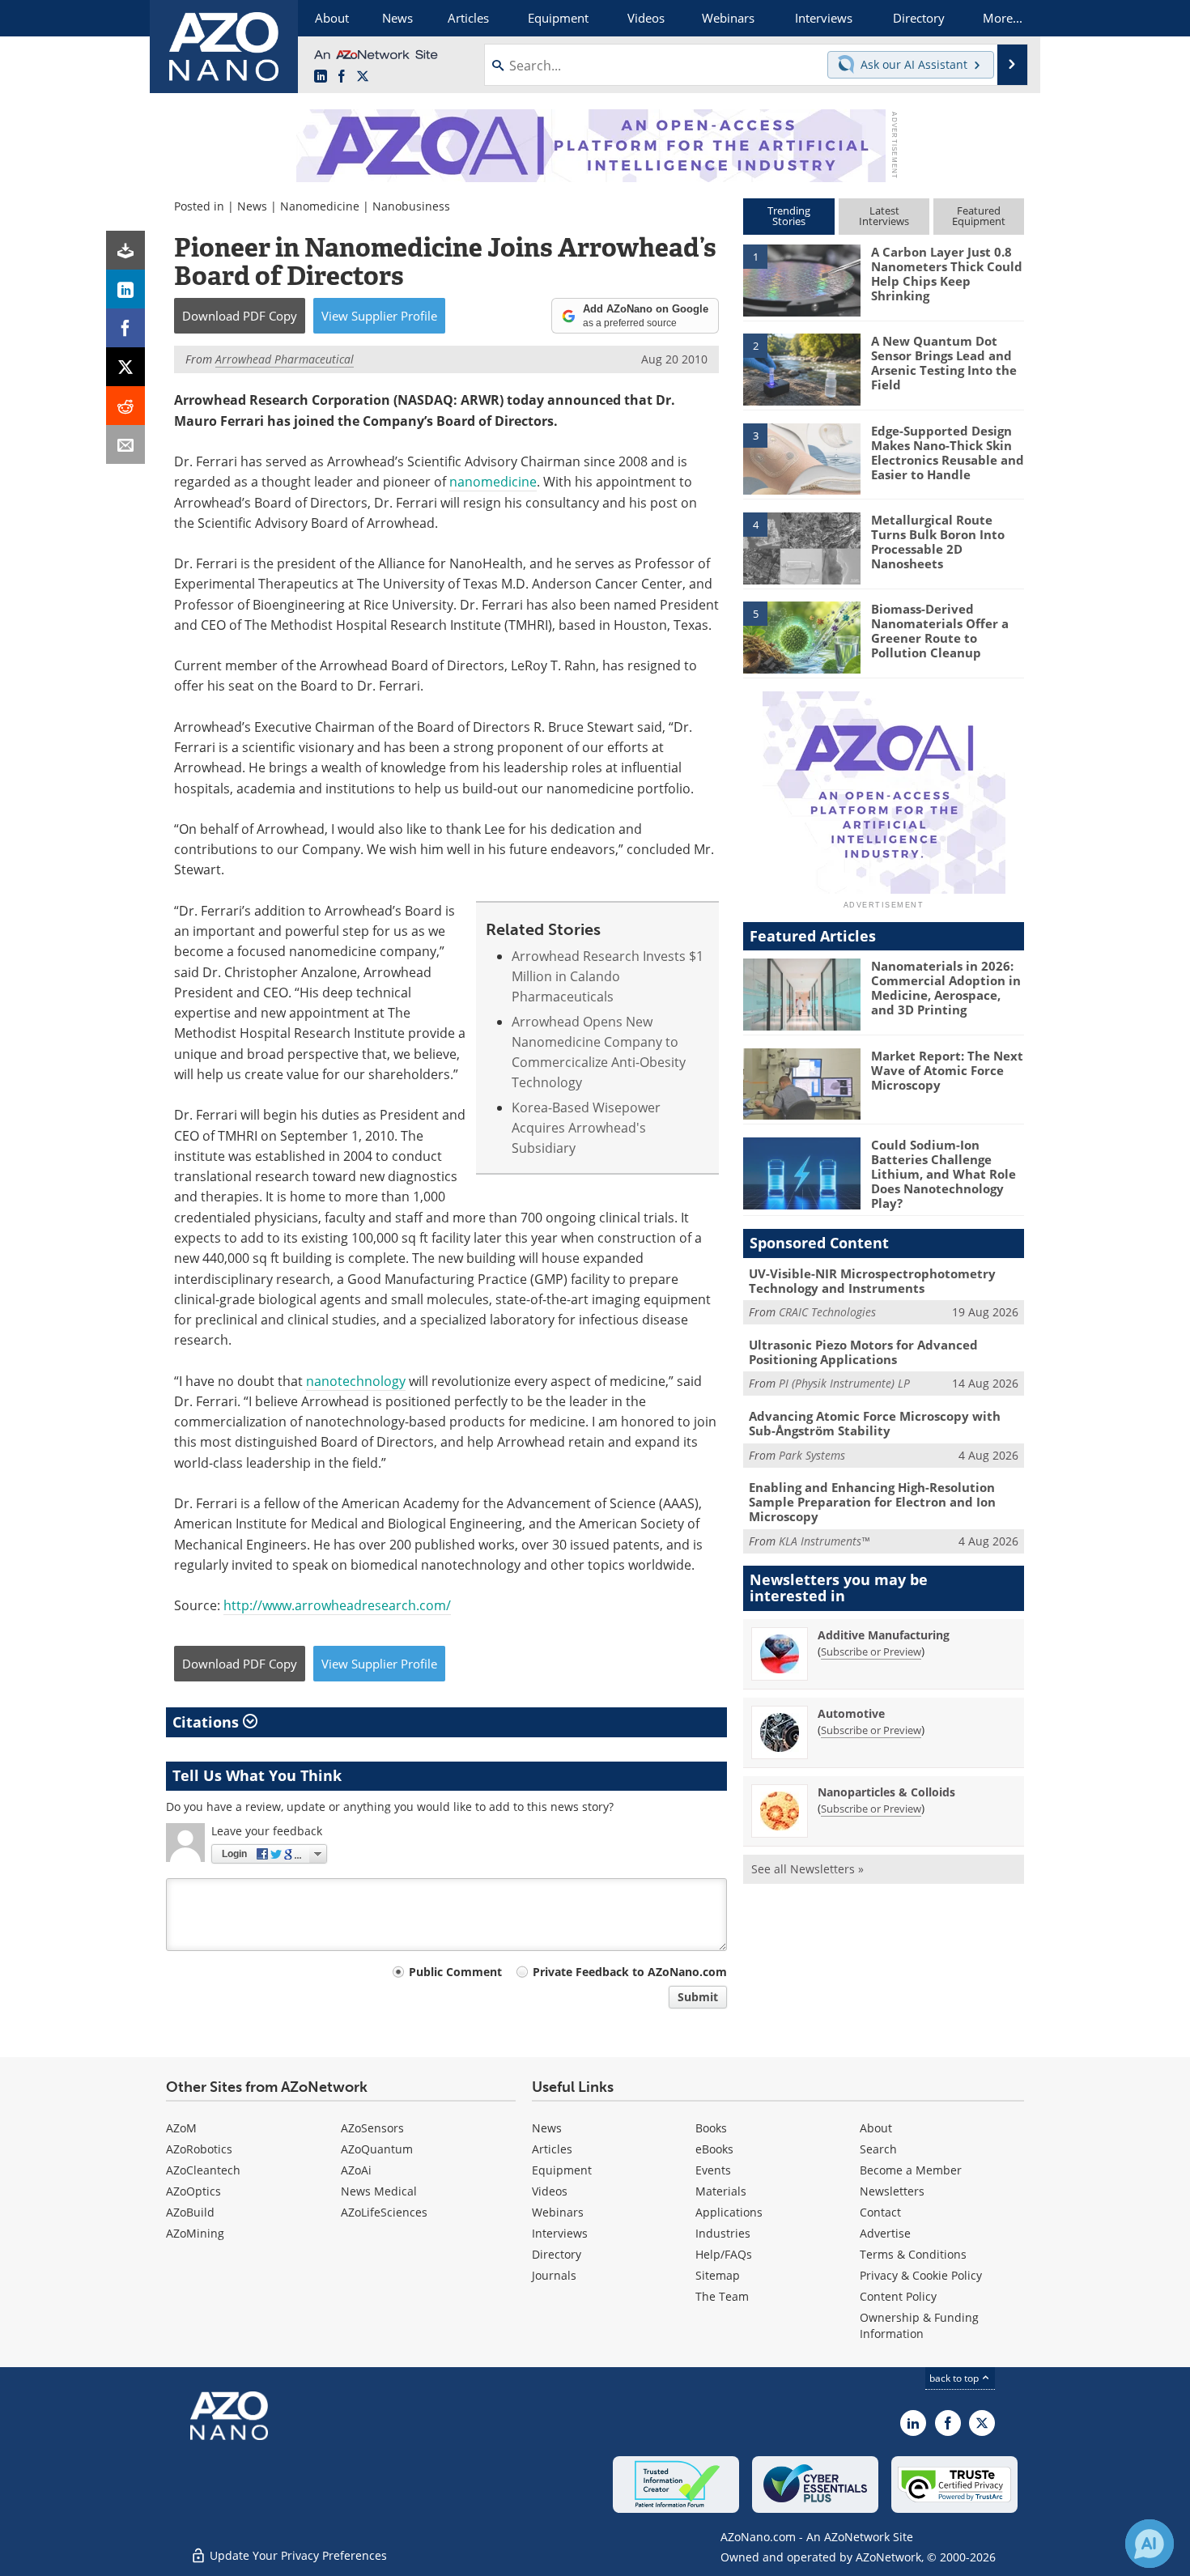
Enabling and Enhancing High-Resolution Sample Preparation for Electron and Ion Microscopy (872, 1502)
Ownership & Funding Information (919, 2325)
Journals (554, 2275)
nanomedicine (493, 482)
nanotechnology (356, 1381)
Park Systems (812, 1455)
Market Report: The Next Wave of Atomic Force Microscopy (947, 1070)
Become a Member (911, 2170)
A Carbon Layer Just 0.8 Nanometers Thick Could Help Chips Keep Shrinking (947, 274)
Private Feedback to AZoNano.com (630, 1972)
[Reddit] (125, 406)
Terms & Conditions (913, 2254)
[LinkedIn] (125, 289)
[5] (801, 636)
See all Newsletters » (807, 1869)
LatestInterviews (884, 216)
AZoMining (195, 2233)
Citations (208, 1722)
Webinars (558, 2212)
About (876, 2128)
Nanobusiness (411, 206)
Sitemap (718, 2275)
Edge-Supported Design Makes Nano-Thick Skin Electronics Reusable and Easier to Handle (948, 453)
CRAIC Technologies (827, 1312)
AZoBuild (190, 2212)
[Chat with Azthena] (1150, 2544)
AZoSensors (372, 2128)
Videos (550, 2191)
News (252, 206)
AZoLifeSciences (384, 2212)
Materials (721, 2191)
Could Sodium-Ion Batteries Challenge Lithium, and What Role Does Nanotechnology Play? (943, 1174)
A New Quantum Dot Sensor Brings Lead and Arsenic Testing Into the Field (944, 363)
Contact (880, 2212)
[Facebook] (125, 328)
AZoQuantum (377, 2149)
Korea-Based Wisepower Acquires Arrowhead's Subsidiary (586, 1128)
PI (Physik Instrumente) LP (844, 1383)
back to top (955, 2378)
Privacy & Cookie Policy (921, 2275)
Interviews (560, 2233)
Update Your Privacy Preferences (297, 2555)
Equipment (562, 2170)
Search (878, 2149)
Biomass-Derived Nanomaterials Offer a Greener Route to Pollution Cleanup (940, 631)
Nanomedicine (320, 206)
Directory (557, 2254)
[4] (801, 547)
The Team (722, 2296)
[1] (801, 279)
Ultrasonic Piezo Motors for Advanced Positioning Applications (863, 1352)
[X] (125, 367)
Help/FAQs (724, 2254)
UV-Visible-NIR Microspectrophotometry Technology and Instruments (872, 1281)
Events (713, 2170)
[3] (801, 457)
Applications (729, 2212)
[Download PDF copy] (125, 250)
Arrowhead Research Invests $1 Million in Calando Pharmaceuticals (608, 977)
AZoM (181, 2128)
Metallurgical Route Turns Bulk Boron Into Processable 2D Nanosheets (938, 542)
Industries (723, 2233)
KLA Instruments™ (824, 1541)
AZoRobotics (199, 2149)
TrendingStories (789, 216)
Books (711, 2128)
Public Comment (455, 1972)
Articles (552, 2149)
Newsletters (892, 2191)
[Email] (125, 444)
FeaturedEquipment (979, 216)
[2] (801, 368)
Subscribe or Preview (871, 1651)
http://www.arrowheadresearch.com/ (337, 1605)
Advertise (885, 2233)
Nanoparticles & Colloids (886, 1792)
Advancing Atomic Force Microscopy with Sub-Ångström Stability (875, 1423)
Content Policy (898, 2296)
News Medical (379, 2191)
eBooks (714, 2149)
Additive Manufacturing (884, 1635)
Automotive (851, 1713)
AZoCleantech (203, 2170)
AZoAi (356, 2170)
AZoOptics (193, 2191)
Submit (698, 1997)
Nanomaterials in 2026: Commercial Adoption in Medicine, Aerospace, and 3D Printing (946, 988)
